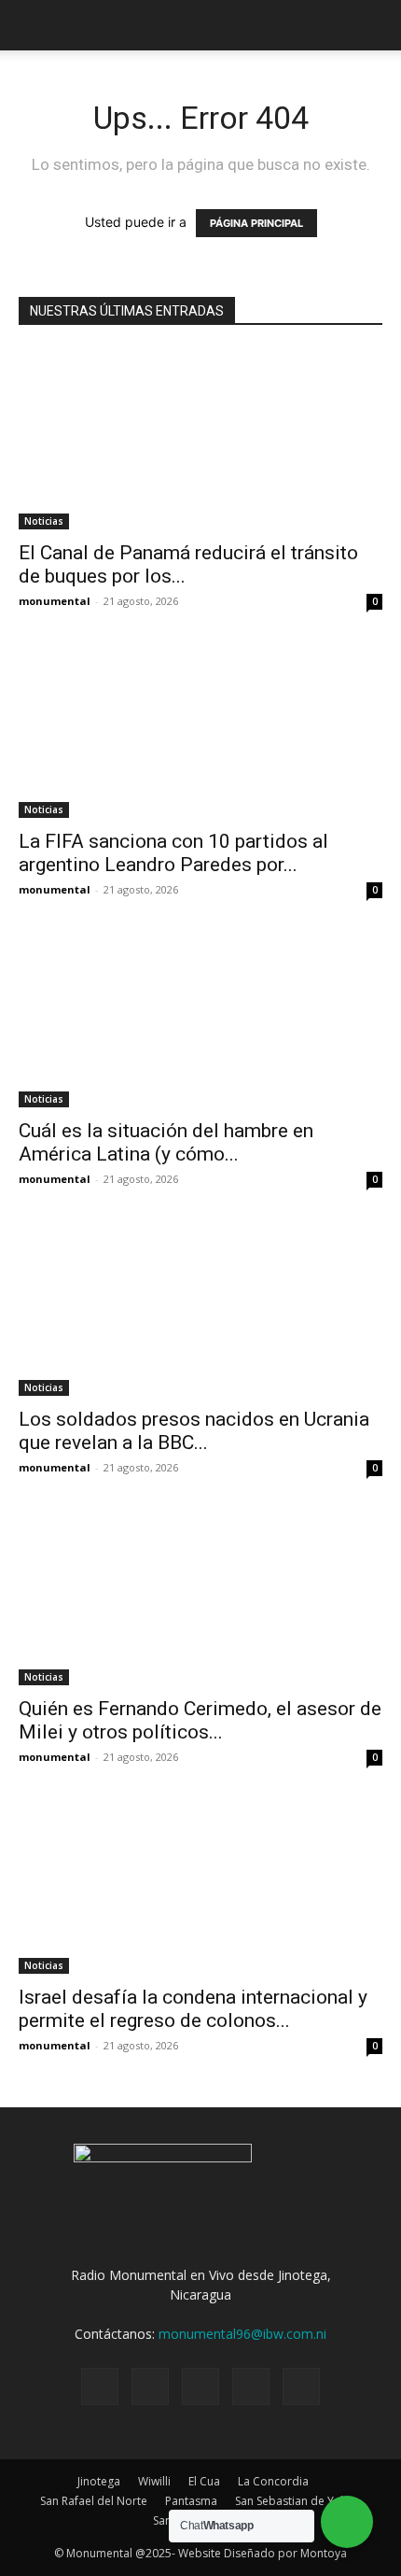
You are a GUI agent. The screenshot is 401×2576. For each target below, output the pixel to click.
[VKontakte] (251, 2386)
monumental (55, 601)
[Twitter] (150, 2386)
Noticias (44, 521)
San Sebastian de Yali (290, 2501)
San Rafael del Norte (94, 2501)
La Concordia (273, 2481)
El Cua (204, 2481)
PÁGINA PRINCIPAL (256, 223)
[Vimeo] (200, 2386)
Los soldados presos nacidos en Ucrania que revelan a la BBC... (194, 1431)
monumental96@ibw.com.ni (242, 2334)
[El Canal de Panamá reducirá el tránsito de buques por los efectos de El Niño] (200, 439)
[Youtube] (301, 2386)
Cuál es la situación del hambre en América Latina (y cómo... (166, 1142)
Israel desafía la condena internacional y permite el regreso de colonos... (193, 2009)
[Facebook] (100, 2386)
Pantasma (191, 2501)
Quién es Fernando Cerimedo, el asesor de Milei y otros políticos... (200, 1720)
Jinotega (99, 2481)
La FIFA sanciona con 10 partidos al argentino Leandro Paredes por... (173, 853)
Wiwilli (154, 2481)
